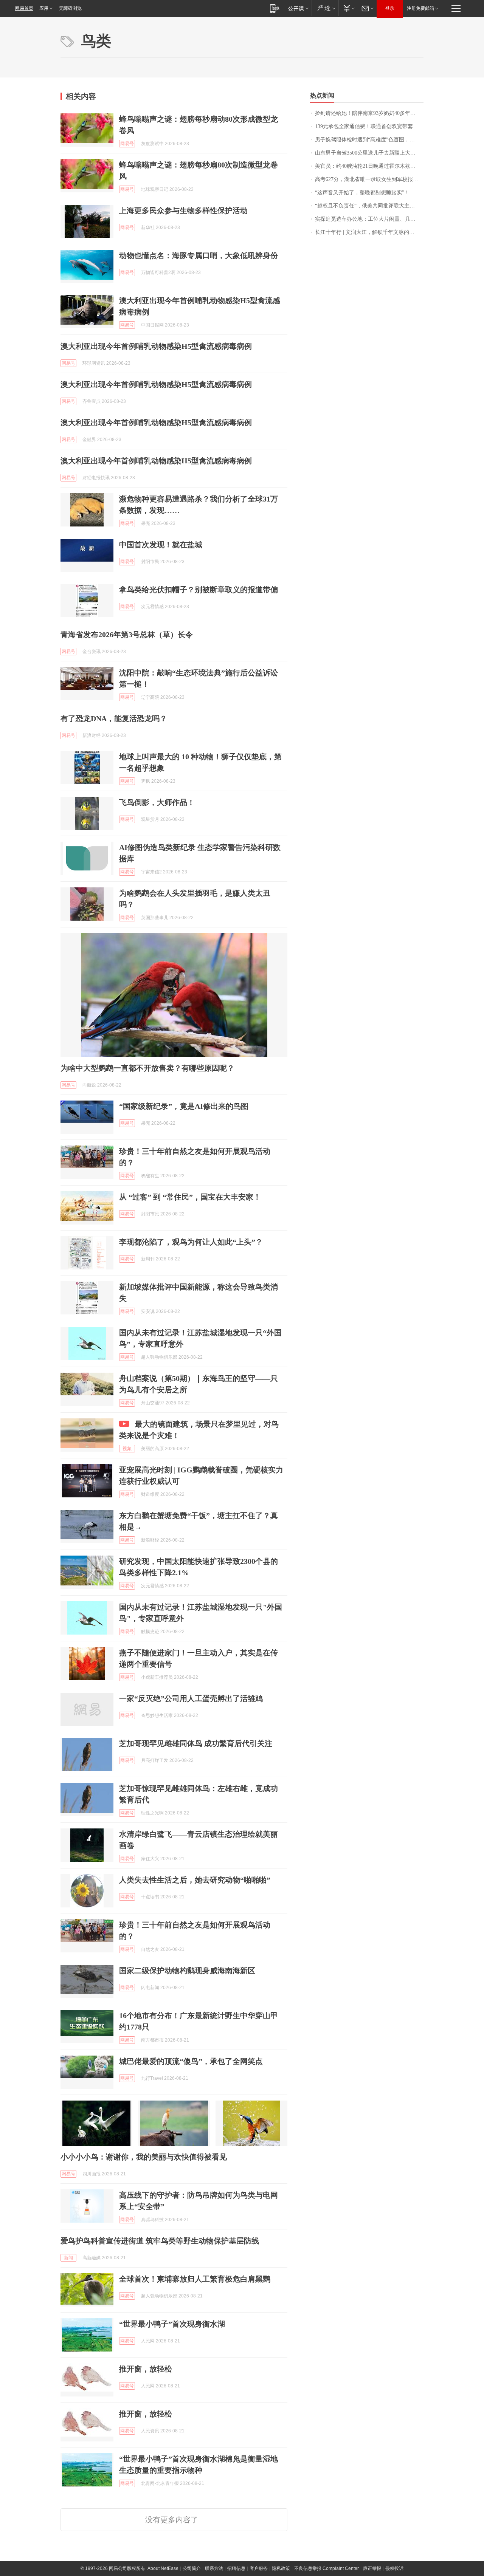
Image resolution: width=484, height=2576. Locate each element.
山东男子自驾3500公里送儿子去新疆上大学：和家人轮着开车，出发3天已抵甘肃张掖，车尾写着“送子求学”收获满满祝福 (369, 153)
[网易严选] (325, 8)
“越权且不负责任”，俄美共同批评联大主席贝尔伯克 (369, 206)
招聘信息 (236, 2568)
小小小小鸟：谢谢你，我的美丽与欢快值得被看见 (144, 2157)
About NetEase (163, 2568)
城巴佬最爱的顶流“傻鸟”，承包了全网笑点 (191, 2061)
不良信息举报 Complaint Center (327, 2568)
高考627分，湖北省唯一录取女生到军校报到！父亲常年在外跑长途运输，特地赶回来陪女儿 (369, 179)
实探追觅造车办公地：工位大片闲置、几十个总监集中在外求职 (369, 219)
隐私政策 (281, 2568)
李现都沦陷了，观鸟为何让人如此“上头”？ (191, 1242)
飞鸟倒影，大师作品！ (157, 802)
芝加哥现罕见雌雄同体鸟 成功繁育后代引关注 (196, 1743)
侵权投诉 (394, 2568)
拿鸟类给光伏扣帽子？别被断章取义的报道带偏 (199, 590)
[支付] (348, 8)
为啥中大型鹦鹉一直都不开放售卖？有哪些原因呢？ (147, 1068)
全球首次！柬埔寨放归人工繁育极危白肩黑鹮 (195, 2279)
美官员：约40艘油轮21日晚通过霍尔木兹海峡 (368, 166)
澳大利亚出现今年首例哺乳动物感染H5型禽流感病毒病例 (156, 346)
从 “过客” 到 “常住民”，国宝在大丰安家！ (190, 1197)
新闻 (68, 2258)
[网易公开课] (298, 8)
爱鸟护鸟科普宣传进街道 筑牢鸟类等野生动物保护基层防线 (160, 2241)
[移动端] (275, 8)
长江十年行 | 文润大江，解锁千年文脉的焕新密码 (369, 232)
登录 (390, 8)
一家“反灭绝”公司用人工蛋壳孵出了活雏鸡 (191, 1698)
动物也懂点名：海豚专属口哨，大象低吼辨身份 (199, 255)
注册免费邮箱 (420, 8)
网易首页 (24, 8)
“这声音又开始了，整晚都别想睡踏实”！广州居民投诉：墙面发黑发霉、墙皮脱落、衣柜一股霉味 (369, 193)
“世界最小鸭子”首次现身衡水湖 (172, 2324)
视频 (127, 1449)
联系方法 (214, 2568)
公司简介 (192, 2568)
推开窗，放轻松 (146, 2369)
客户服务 (259, 2568)
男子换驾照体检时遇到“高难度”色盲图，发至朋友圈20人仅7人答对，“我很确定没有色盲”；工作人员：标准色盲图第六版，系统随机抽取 (369, 140)
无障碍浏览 (70, 8)
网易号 (127, 144)
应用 (44, 8)
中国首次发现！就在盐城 (161, 545)
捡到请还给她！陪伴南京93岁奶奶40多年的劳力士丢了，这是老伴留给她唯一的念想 (369, 113)
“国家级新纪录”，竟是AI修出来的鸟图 (184, 1106)
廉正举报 (372, 2568)
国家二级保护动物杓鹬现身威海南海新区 (187, 1971)
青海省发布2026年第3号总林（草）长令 (127, 635)
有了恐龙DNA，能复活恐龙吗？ (114, 718)
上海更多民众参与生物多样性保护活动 (183, 211)
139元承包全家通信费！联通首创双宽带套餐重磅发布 (369, 126)
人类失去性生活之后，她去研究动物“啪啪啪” (195, 1880)
